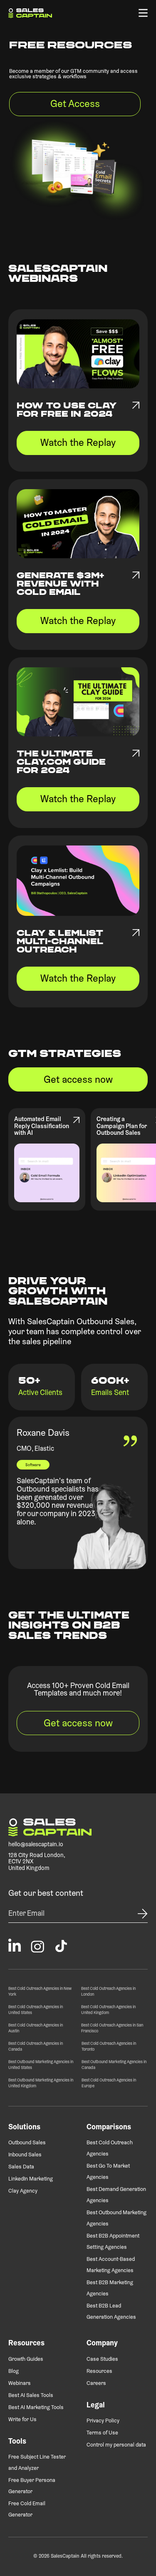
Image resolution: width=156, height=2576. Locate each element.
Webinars (20, 2383)
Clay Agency (23, 2191)
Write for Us (22, 2420)
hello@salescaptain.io (36, 1845)
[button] (143, 13)
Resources (99, 2371)
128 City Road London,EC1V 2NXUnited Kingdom (37, 1862)
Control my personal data (116, 2445)
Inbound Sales (25, 2155)
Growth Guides (26, 2359)
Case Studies (102, 2359)
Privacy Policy (103, 2421)
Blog (14, 2371)
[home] (30, 13)
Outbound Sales (27, 2143)
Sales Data (21, 2167)
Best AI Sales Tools (31, 2396)
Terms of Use (102, 2433)
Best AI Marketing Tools (36, 2408)
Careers (96, 2383)
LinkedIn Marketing (31, 2179)
